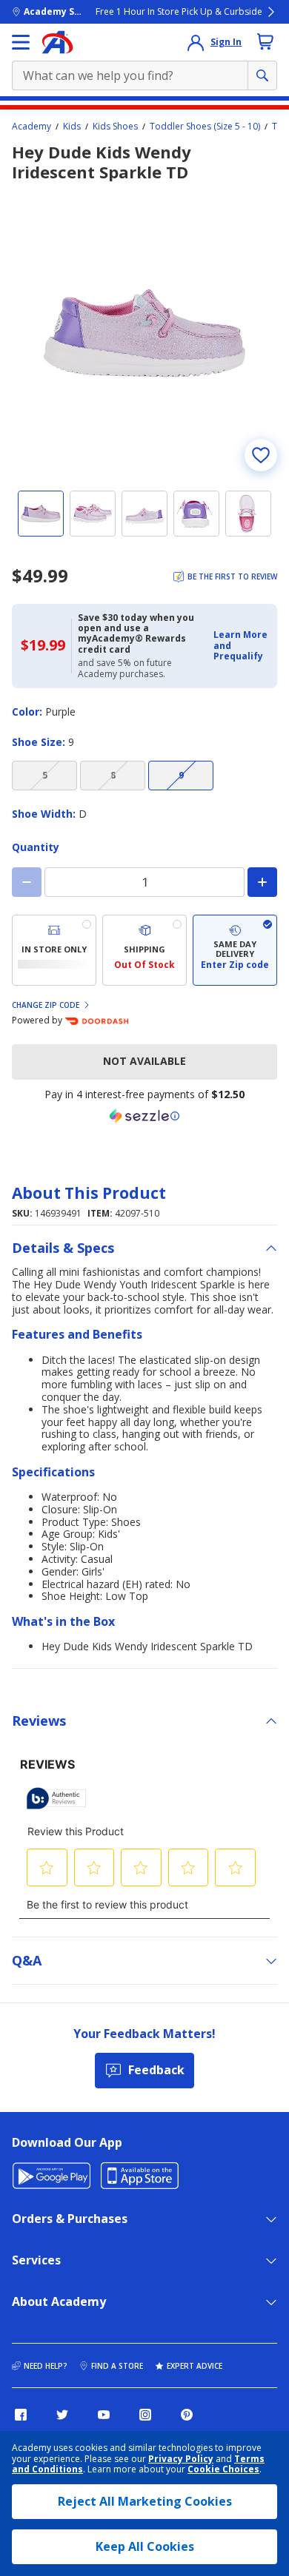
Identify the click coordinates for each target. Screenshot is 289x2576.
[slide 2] (93, 514)
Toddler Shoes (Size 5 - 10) (205, 127)
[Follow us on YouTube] (104, 2415)
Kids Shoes (115, 127)
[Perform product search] (262, 75)
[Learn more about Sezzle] (144, 1116)
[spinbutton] (144, 882)
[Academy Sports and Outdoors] (57, 42)
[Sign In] (196, 42)
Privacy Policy (181, 2459)
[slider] (144, 333)
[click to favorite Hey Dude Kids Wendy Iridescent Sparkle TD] (261, 455)
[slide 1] (41, 514)
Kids (72, 127)
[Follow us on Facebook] (21, 2415)
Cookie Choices (223, 2469)
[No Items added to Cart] (265, 41)
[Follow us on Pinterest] (187, 2415)
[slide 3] (144, 514)
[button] (241, 646)
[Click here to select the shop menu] (21, 42)
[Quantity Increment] (262, 882)
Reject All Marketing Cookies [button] (145, 2501)
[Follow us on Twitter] (62, 2415)
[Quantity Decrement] (27, 882)
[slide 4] (196, 514)
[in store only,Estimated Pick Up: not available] (54, 950)
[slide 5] (248, 514)
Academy (31, 127)
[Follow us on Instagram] (145, 2415)
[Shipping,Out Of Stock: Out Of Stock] (144, 950)
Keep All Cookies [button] (145, 2546)
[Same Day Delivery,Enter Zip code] (235, 950)
